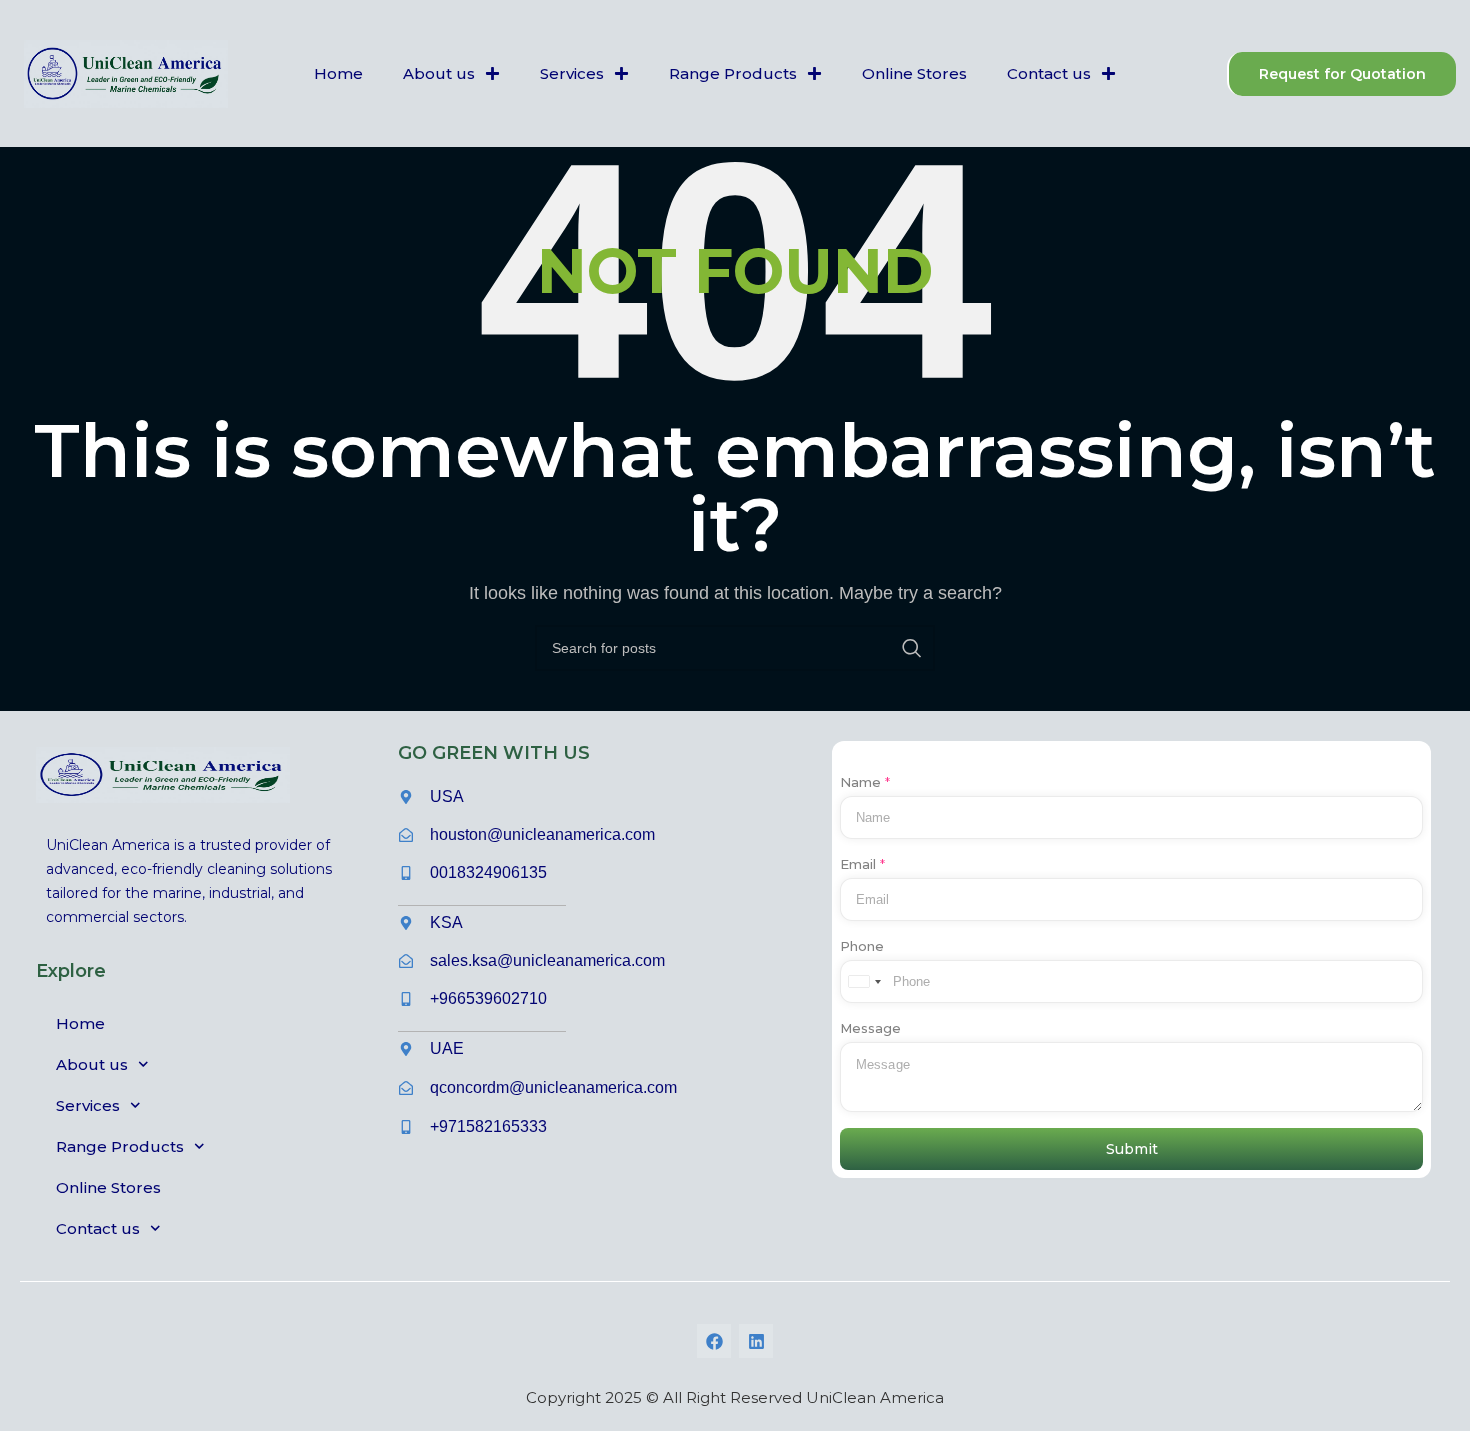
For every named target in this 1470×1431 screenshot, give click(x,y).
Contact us (1049, 73)
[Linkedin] (756, 1341)
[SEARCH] (912, 648)
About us (439, 73)
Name (865, 782)
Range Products (733, 73)
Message (870, 1028)
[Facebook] (714, 1341)
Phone (862, 946)
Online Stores (914, 73)
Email (862, 864)
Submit (1132, 1149)
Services (572, 73)
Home (338, 73)
